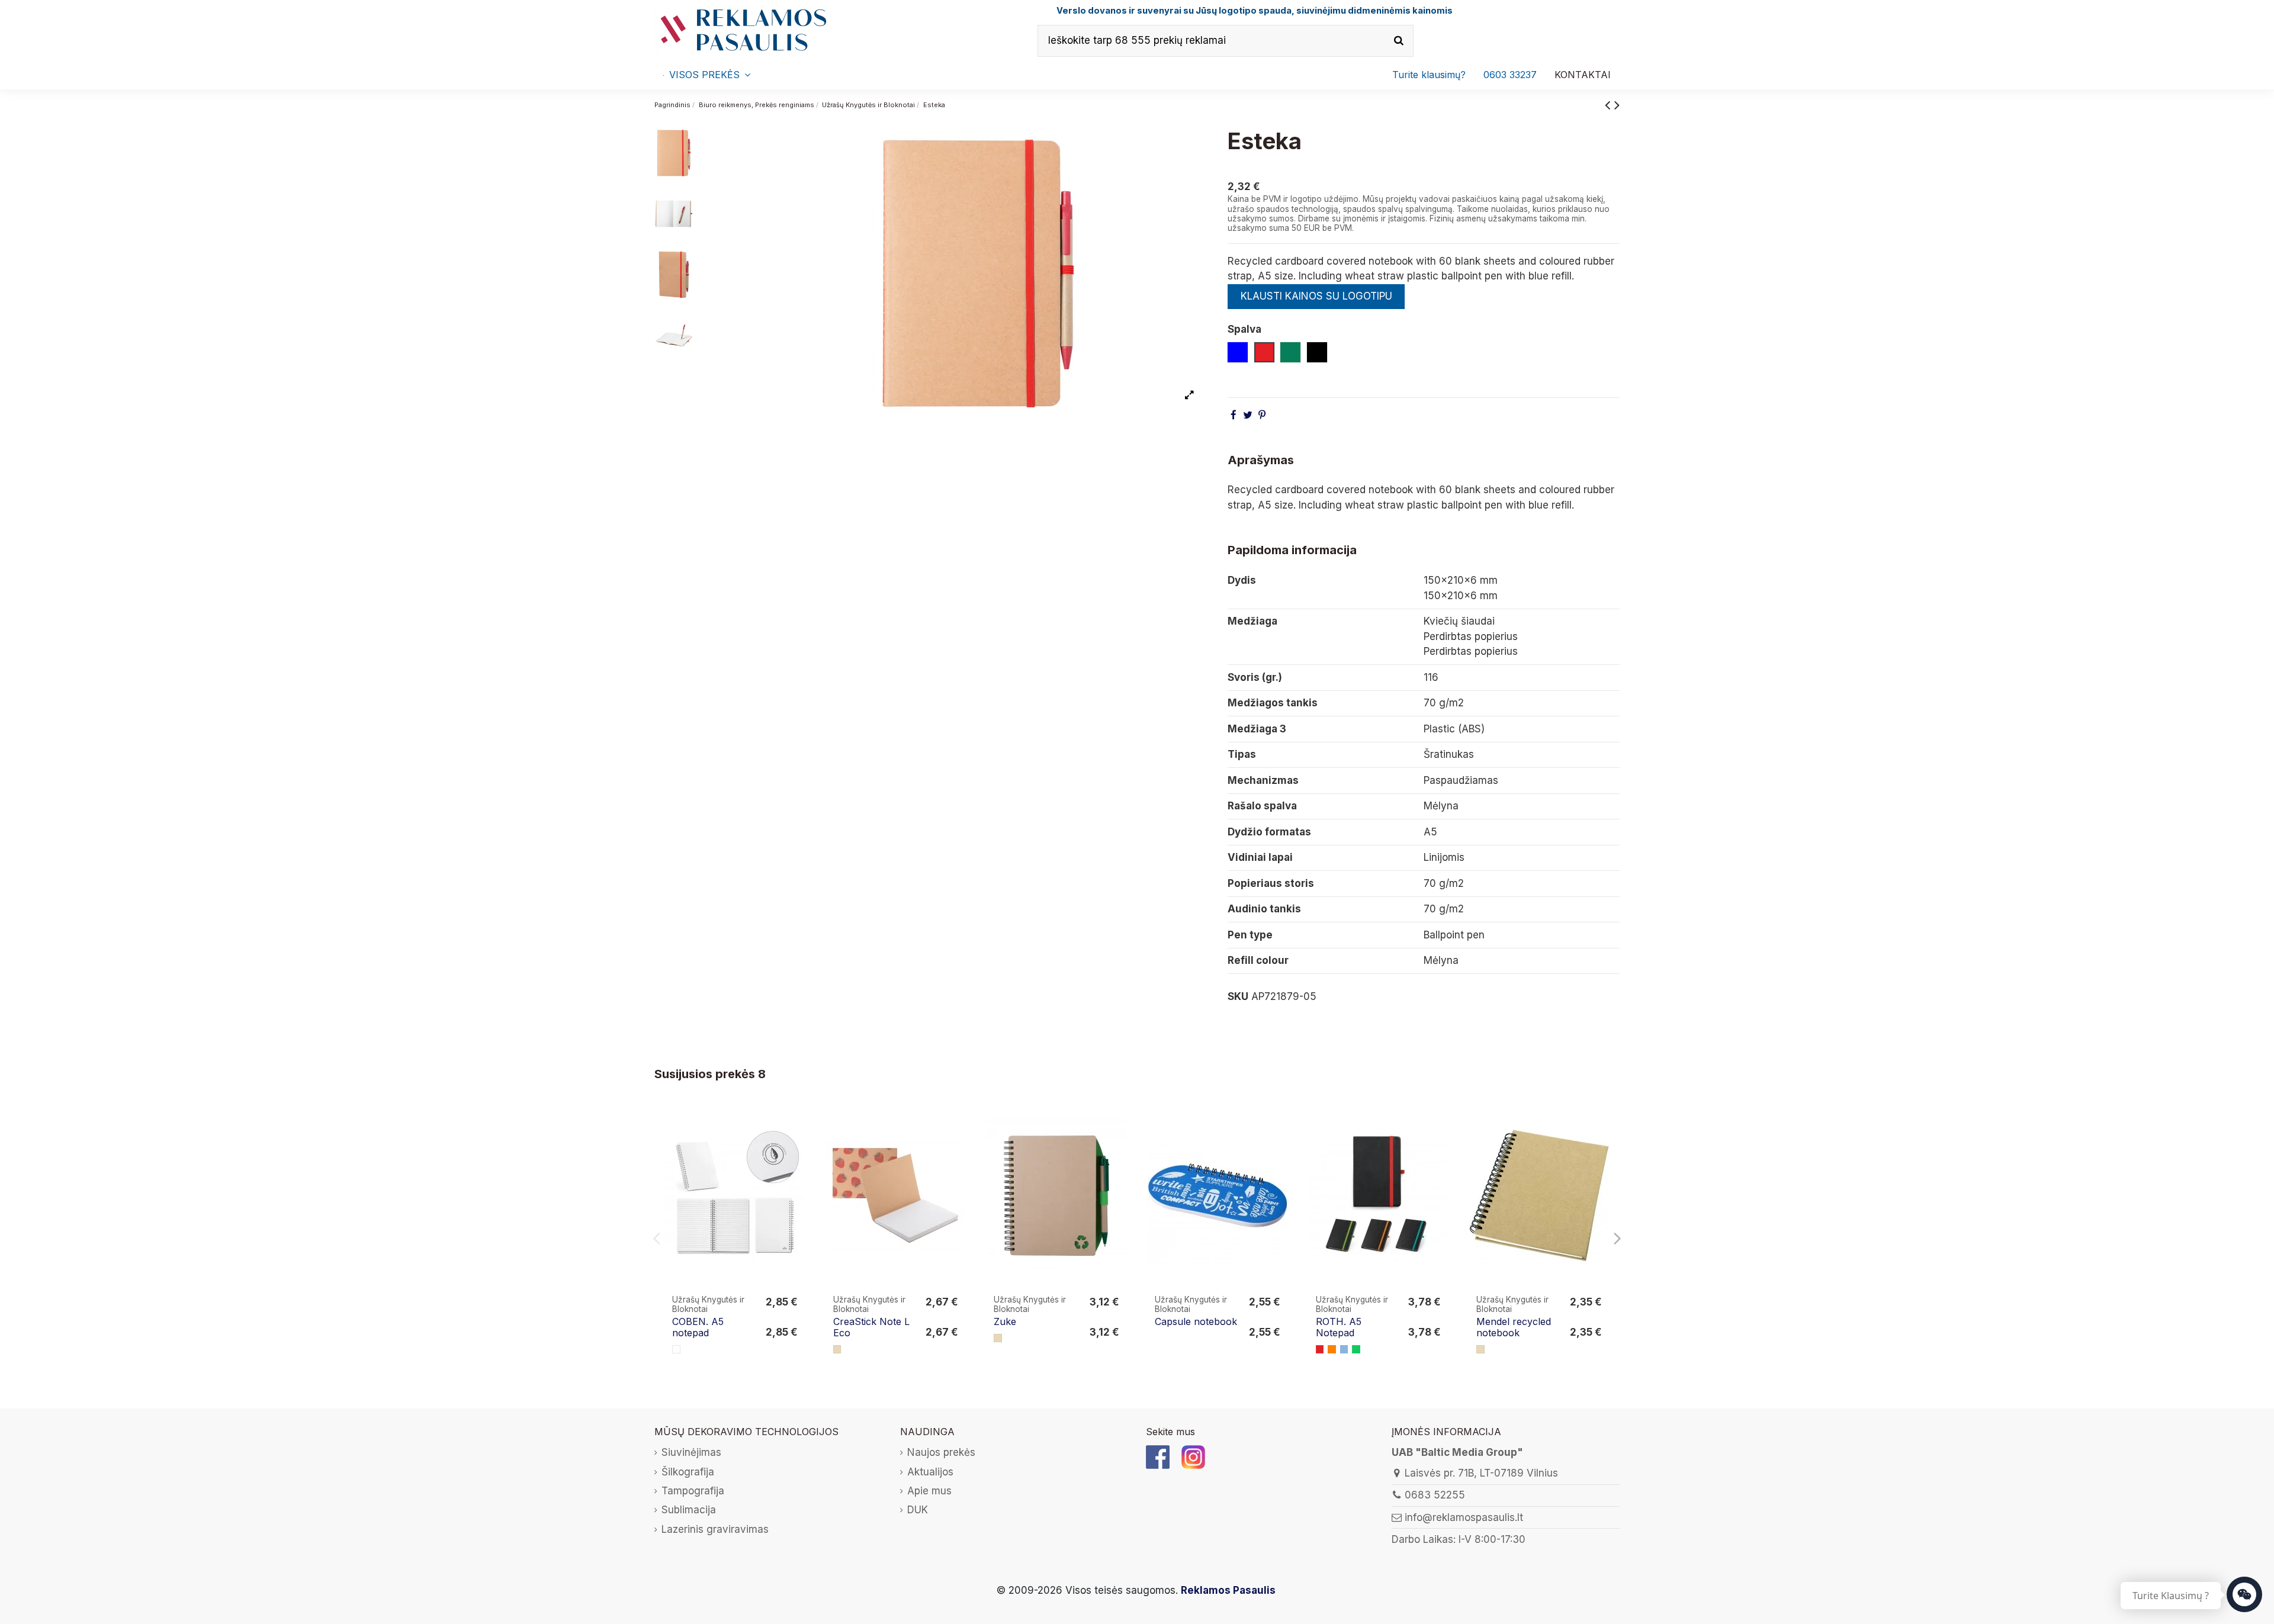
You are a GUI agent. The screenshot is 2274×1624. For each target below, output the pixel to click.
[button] (1510, 75)
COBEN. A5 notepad (698, 1327)
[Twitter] (1248, 415)
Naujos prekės (941, 1452)
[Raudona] (1320, 1349)
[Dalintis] (1234, 415)
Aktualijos (930, 1472)
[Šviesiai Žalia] (1356, 1349)
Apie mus (929, 1491)
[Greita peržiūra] (797, 1148)
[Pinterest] (1262, 415)
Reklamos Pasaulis (1228, 1590)
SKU (1238, 996)
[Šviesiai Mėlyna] (1344, 1349)
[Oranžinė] (1332, 1349)
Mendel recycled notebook (1514, 1327)
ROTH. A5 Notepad (1339, 1327)
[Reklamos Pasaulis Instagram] (1193, 1456)
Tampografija (693, 1491)
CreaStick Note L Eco (871, 1327)
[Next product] (1617, 104)
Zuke (1005, 1321)
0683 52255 (1435, 1495)
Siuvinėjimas (691, 1452)
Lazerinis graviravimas (715, 1529)
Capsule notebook (1196, 1321)
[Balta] (676, 1349)
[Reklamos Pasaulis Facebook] (1158, 1456)
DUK (918, 1510)
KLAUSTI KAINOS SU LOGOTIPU (1316, 296)
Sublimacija (689, 1510)
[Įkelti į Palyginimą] (797, 1125)
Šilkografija (688, 1472)
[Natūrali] (837, 1349)
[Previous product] (1610, 104)
